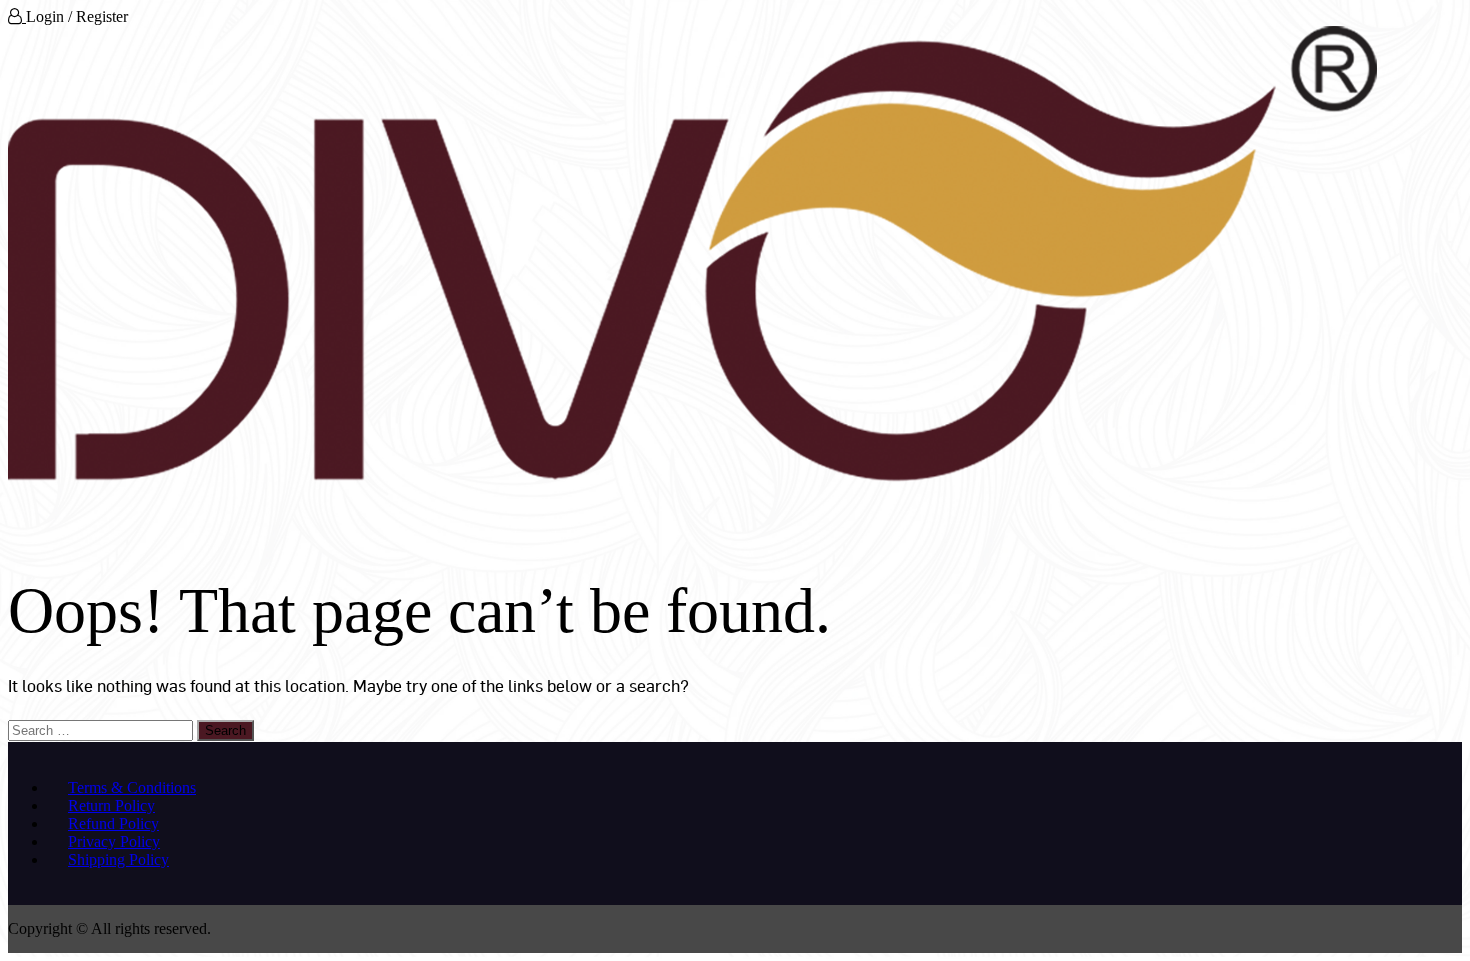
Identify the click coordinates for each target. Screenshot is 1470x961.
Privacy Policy (114, 841)
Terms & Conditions (132, 787)
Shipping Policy (118, 859)
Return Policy (111, 805)
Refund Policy (113, 823)
